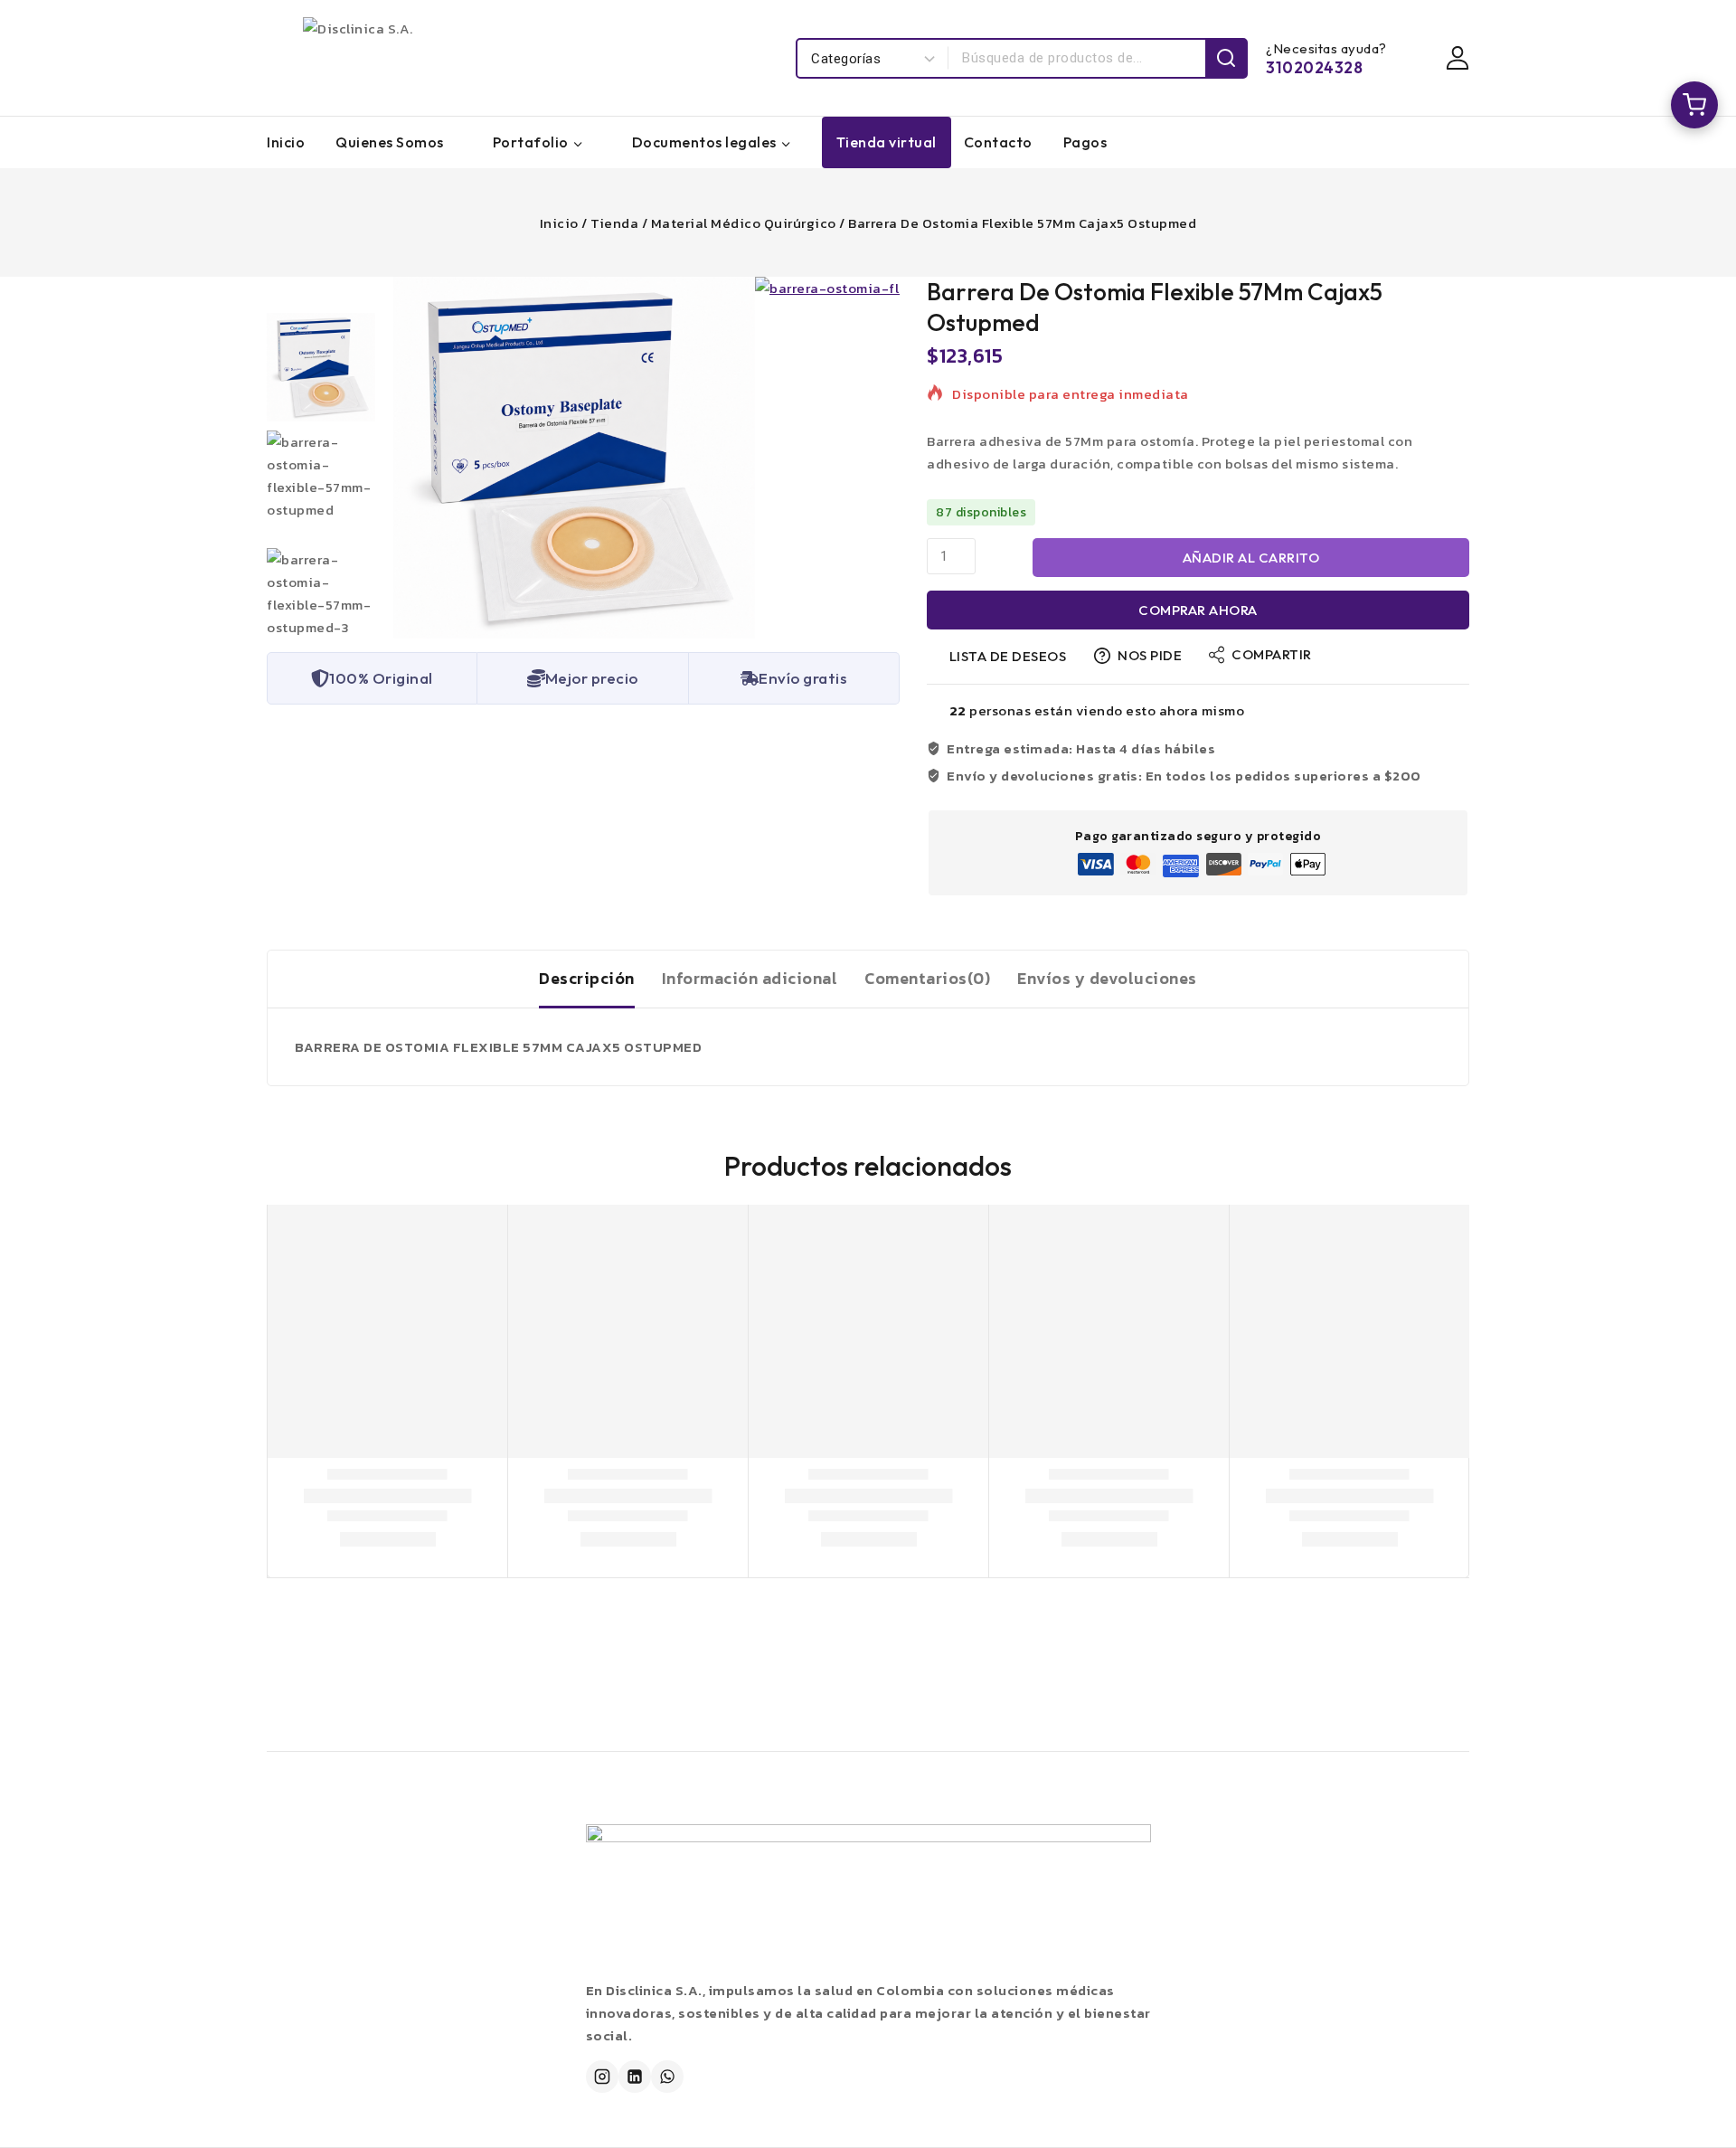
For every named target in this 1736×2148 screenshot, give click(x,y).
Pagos (1085, 142)
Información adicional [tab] (750, 978)
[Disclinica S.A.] (484, 58)
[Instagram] (602, 2077)
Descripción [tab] (587, 978)
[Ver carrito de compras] (1694, 105)
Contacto (998, 142)
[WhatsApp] (667, 2077)
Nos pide (1150, 655)
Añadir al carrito (1251, 558)
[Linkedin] (635, 2077)
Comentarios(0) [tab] (927, 978)
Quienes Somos (390, 142)
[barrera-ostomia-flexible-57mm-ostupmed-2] (574, 458)
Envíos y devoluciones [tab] (1107, 978)
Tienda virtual (887, 142)
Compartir (1272, 654)
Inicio (286, 142)
